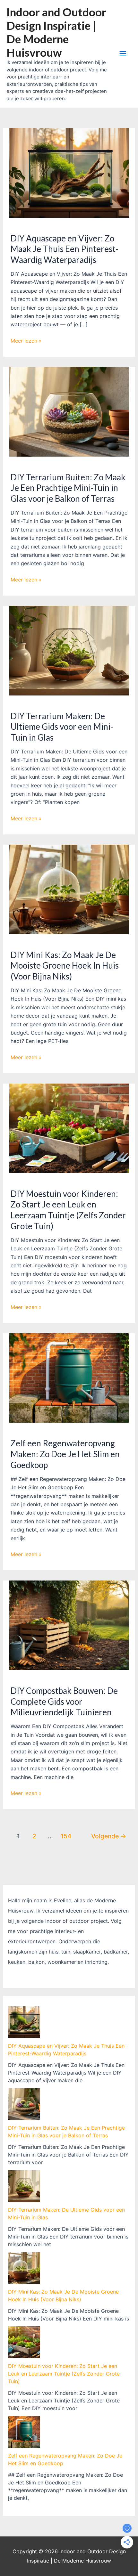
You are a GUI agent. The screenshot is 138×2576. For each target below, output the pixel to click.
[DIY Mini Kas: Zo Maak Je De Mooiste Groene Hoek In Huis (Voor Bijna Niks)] (24, 2268)
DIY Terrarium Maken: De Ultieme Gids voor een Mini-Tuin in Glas (62, 727)
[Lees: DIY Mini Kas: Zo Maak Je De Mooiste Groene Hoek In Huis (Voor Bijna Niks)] (69, 889)
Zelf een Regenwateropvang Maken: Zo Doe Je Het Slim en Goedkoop (65, 1454)
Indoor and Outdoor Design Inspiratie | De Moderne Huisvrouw (56, 32)
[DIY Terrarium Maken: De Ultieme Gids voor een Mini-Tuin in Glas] (24, 2186)
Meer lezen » (26, 341)
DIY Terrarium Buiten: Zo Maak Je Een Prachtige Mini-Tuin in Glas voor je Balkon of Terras (68, 488)
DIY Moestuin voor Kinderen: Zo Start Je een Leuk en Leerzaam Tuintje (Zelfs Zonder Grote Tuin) (68, 1210)
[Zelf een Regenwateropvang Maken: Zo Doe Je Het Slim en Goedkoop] (24, 2432)
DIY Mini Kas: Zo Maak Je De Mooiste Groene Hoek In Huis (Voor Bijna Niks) (65, 966)
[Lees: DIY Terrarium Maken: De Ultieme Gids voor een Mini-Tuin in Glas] (69, 650)
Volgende (109, 1836)
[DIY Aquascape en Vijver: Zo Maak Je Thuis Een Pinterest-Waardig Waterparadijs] (24, 2022)
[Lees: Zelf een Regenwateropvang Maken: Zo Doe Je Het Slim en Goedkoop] (69, 1377)
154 (66, 1836)
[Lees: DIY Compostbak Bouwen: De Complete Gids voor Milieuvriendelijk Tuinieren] (69, 1625)
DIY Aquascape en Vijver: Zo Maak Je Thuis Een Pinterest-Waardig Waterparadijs (64, 249)
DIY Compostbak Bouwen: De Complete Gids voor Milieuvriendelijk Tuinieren (64, 1702)
